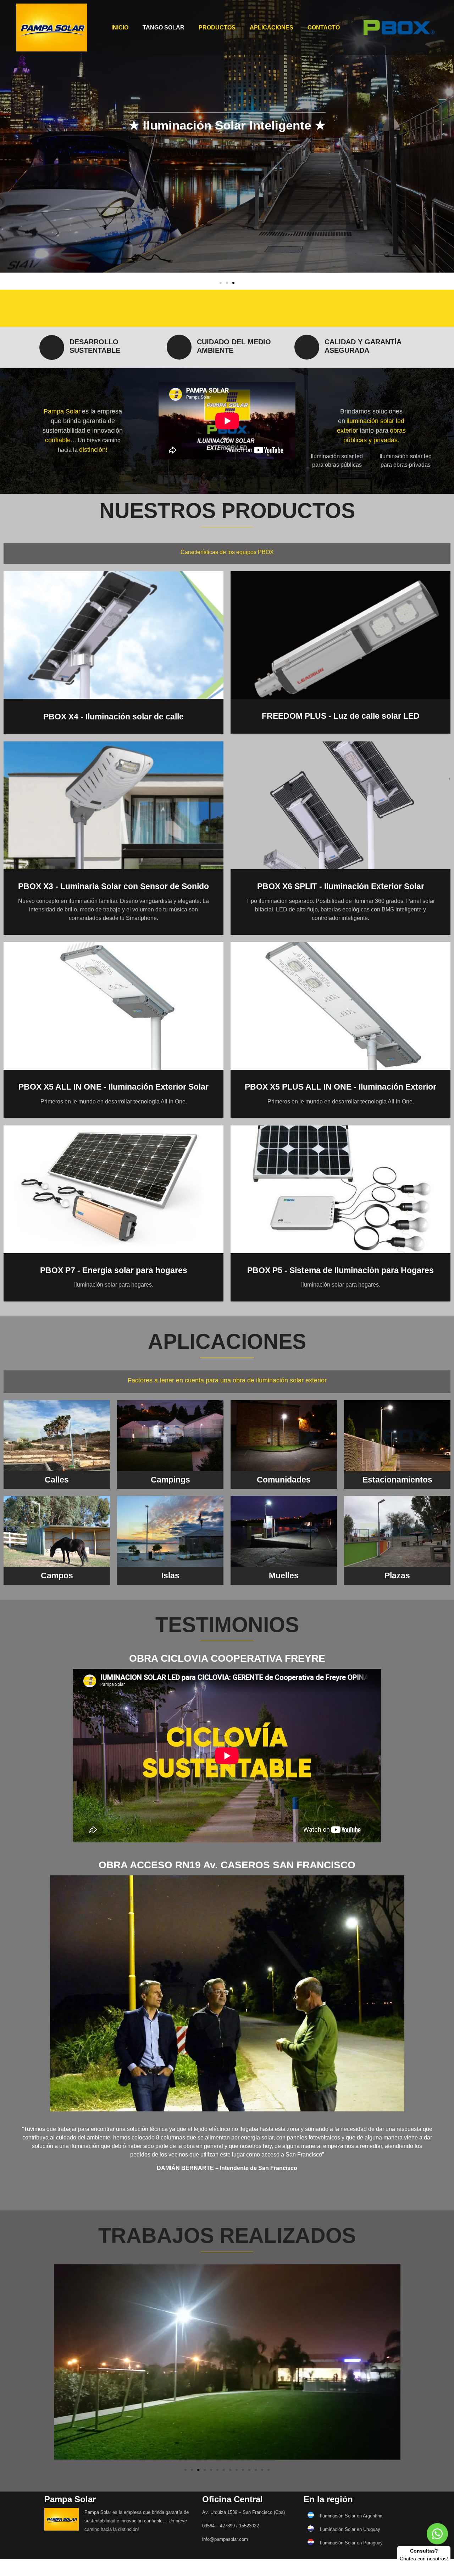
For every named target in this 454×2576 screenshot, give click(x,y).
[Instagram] (91, 308)
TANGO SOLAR (164, 28)
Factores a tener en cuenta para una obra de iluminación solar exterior (227, 1380)
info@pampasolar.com (225, 2539)
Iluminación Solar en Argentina (351, 2516)
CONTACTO (324, 28)
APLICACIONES (272, 28)
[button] (221, 283)
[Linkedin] (363, 308)
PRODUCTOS (217, 28)
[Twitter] (272, 308)
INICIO (120, 28)
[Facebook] (182, 308)
